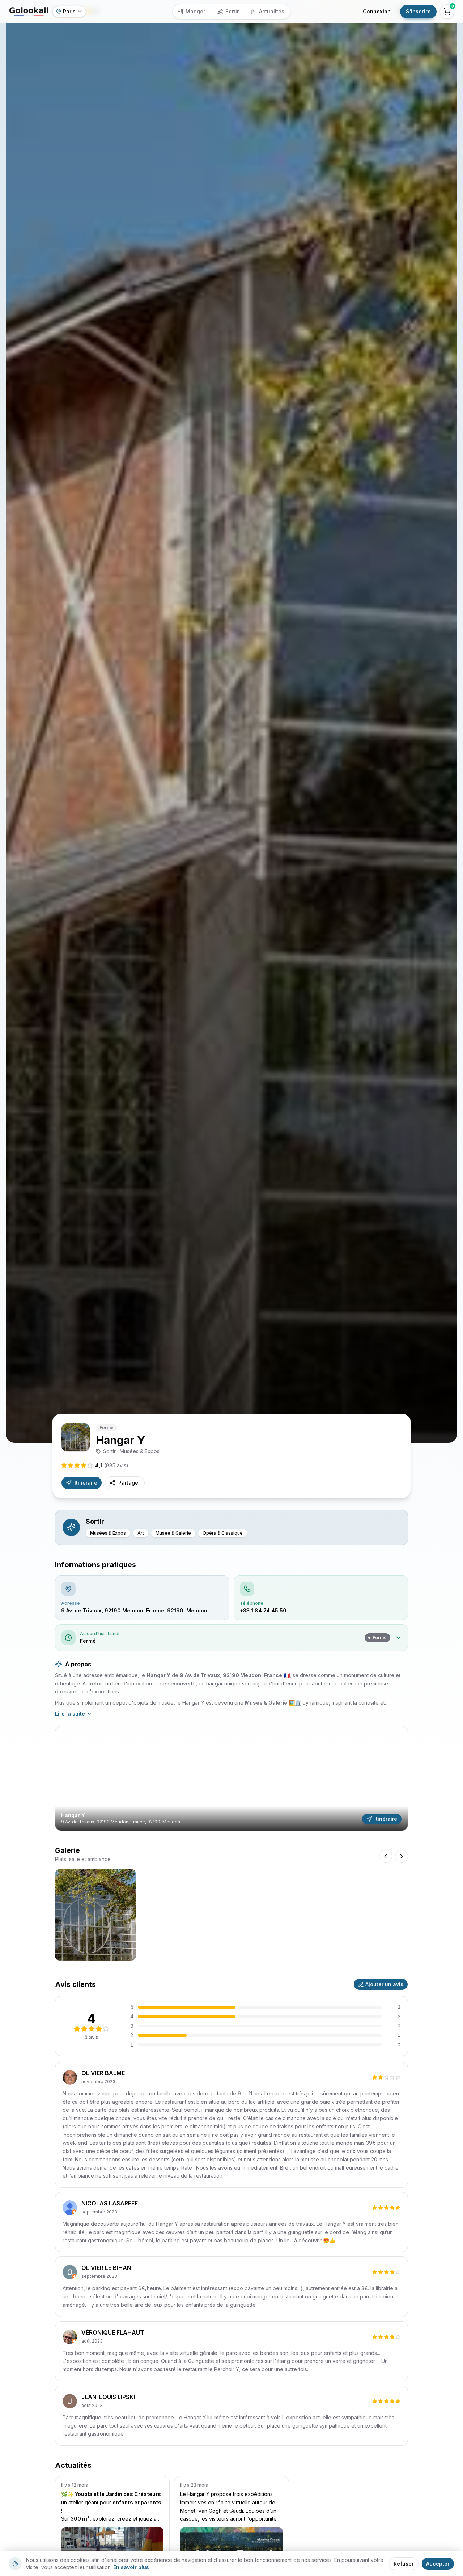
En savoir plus (131, 2567)
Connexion (377, 11)
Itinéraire (86, 1483)
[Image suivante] (402, 1856)
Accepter (438, 2564)
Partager (129, 1483)
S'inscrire (418, 11)
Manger (195, 11)
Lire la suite (70, 1714)
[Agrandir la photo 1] (95, 1915)
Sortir (232, 11)
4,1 (112, 1465)
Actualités (272, 11)
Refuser (404, 2564)
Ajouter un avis (384, 1984)
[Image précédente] (386, 1856)
